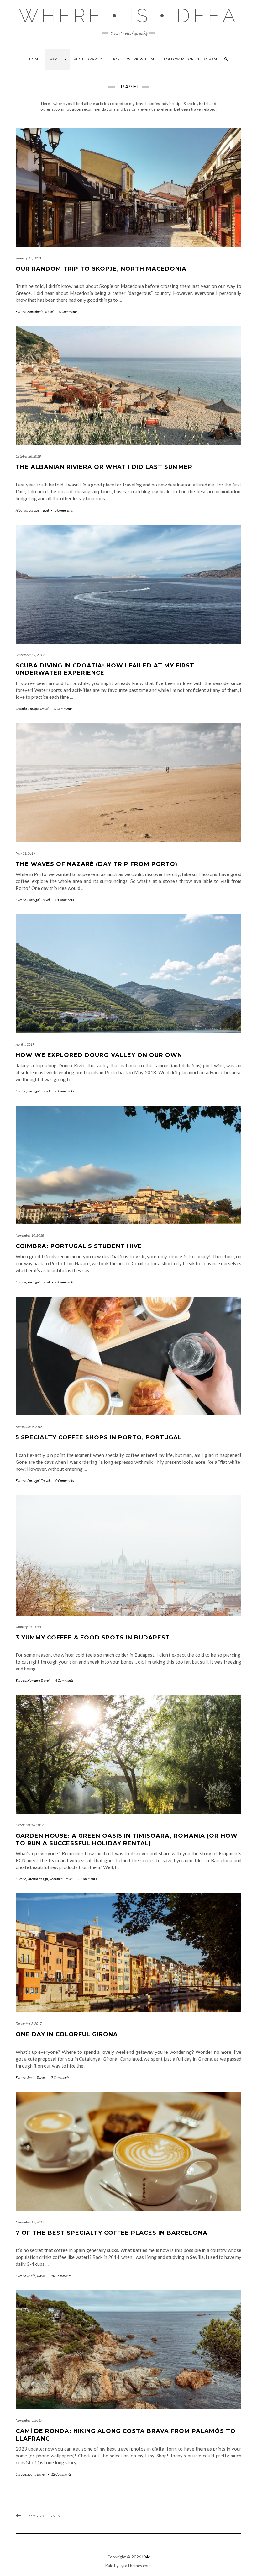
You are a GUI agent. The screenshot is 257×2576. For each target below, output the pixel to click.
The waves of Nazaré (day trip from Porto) (97, 864)
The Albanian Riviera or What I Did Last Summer (104, 467)
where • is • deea (129, 16)
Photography (88, 59)
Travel (56, 59)
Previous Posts (42, 2516)
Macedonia (35, 312)
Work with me (142, 59)
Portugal (34, 900)
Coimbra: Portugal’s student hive (79, 1246)
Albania (21, 510)
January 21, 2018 (28, 1627)
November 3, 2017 (29, 2420)
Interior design (38, 1879)
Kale (146, 2557)
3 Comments (87, 1879)
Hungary (33, 1680)
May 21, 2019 (25, 853)
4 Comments (64, 1680)
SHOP (115, 59)
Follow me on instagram (191, 59)
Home (35, 59)
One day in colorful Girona (67, 2034)
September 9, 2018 (29, 1427)
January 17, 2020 (28, 258)
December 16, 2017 (30, 1825)
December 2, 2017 (29, 2024)
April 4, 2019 (25, 1044)
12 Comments (61, 2474)
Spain (31, 2077)
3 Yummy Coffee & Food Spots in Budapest (93, 1638)
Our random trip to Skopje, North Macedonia (101, 269)
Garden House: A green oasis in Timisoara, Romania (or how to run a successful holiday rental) (127, 1839)
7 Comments (60, 2077)
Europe (21, 312)
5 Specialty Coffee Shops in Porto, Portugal (99, 1437)
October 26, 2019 (28, 456)
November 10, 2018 (30, 1235)
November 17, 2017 (30, 2222)
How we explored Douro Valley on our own (99, 1055)
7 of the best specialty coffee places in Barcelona (112, 2233)
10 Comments (61, 2276)
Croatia (21, 709)
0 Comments (68, 312)
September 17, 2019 (30, 655)
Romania (56, 1879)
